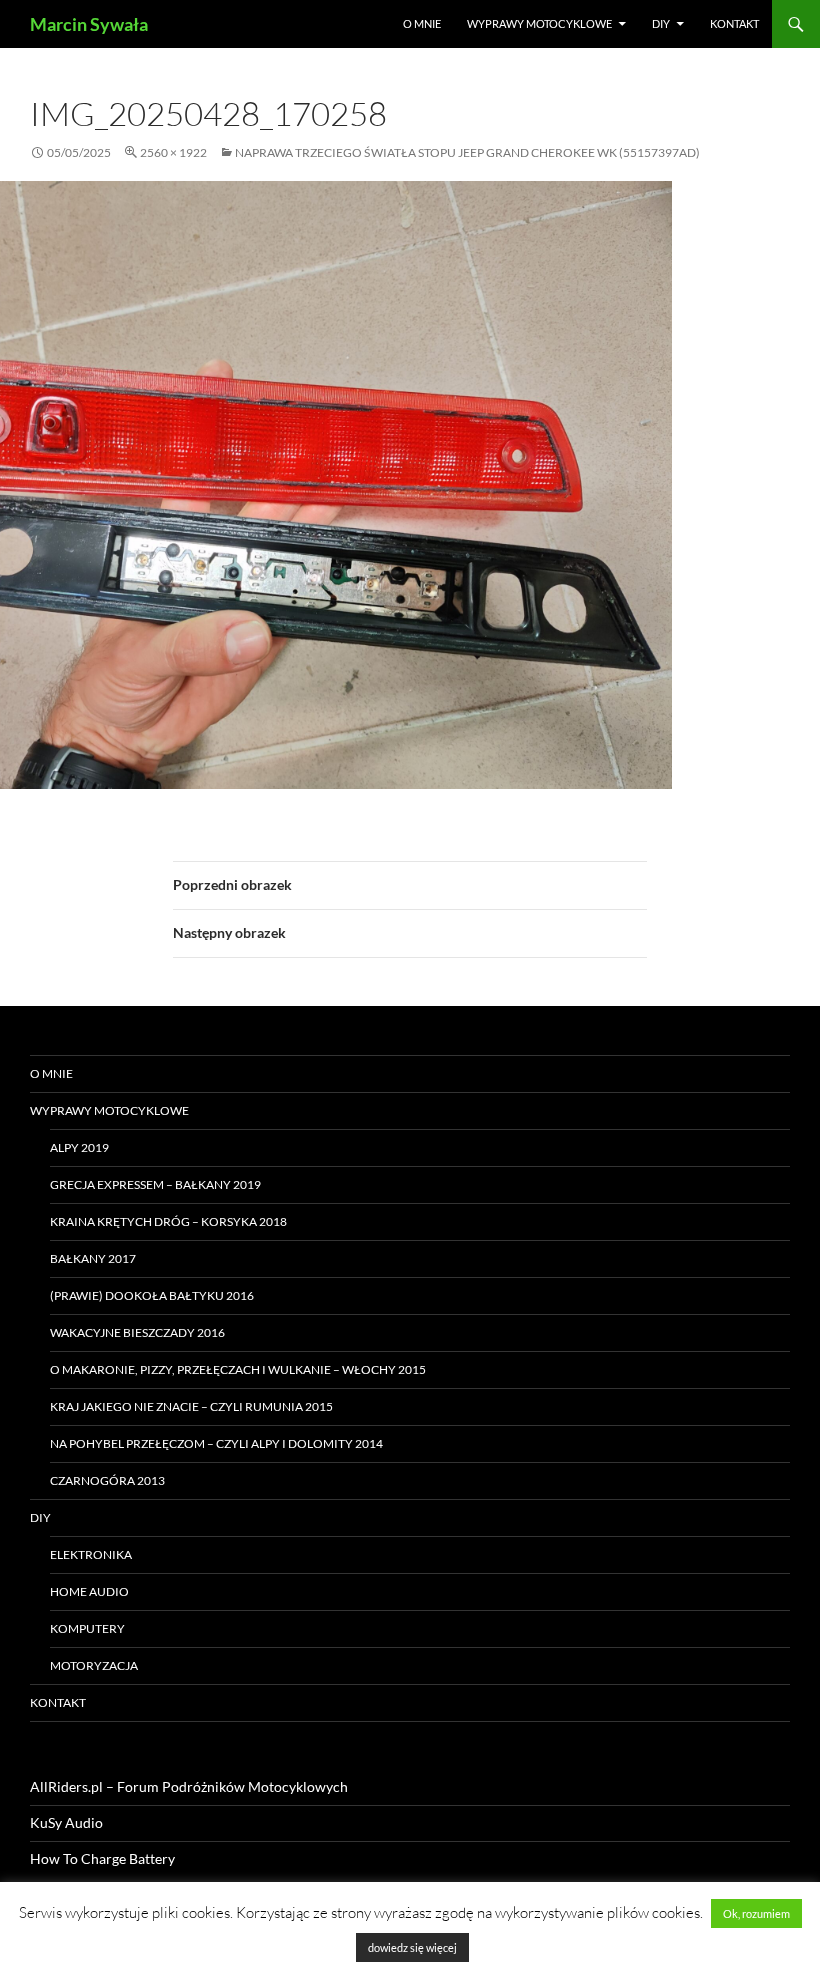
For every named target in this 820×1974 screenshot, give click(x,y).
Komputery (87, 1628)
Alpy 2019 (79, 1147)
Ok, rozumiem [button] (756, 1913)
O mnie (422, 23)
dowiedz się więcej (412, 1947)
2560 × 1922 (173, 152)
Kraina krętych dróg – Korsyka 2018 (168, 1221)
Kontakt (734, 23)
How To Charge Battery (102, 1858)
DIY (661, 23)
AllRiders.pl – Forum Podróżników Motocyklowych (189, 1786)
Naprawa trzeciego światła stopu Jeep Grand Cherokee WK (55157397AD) (467, 152)
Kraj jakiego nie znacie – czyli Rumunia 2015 (191, 1406)
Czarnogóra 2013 (107, 1480)
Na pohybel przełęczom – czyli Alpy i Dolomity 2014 (216, 1443)
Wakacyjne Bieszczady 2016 (137, 1332)
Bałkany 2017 (93, 1258)
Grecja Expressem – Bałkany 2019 (155, 1184)
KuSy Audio (66, 1822)
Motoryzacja (94, 1665)
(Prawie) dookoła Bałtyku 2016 (152, 1295)
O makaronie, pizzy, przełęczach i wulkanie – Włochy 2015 (238, 1369)
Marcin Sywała (89, 24)
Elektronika (91, 1554)
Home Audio (89, 1591)
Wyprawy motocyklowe (539, 23)
